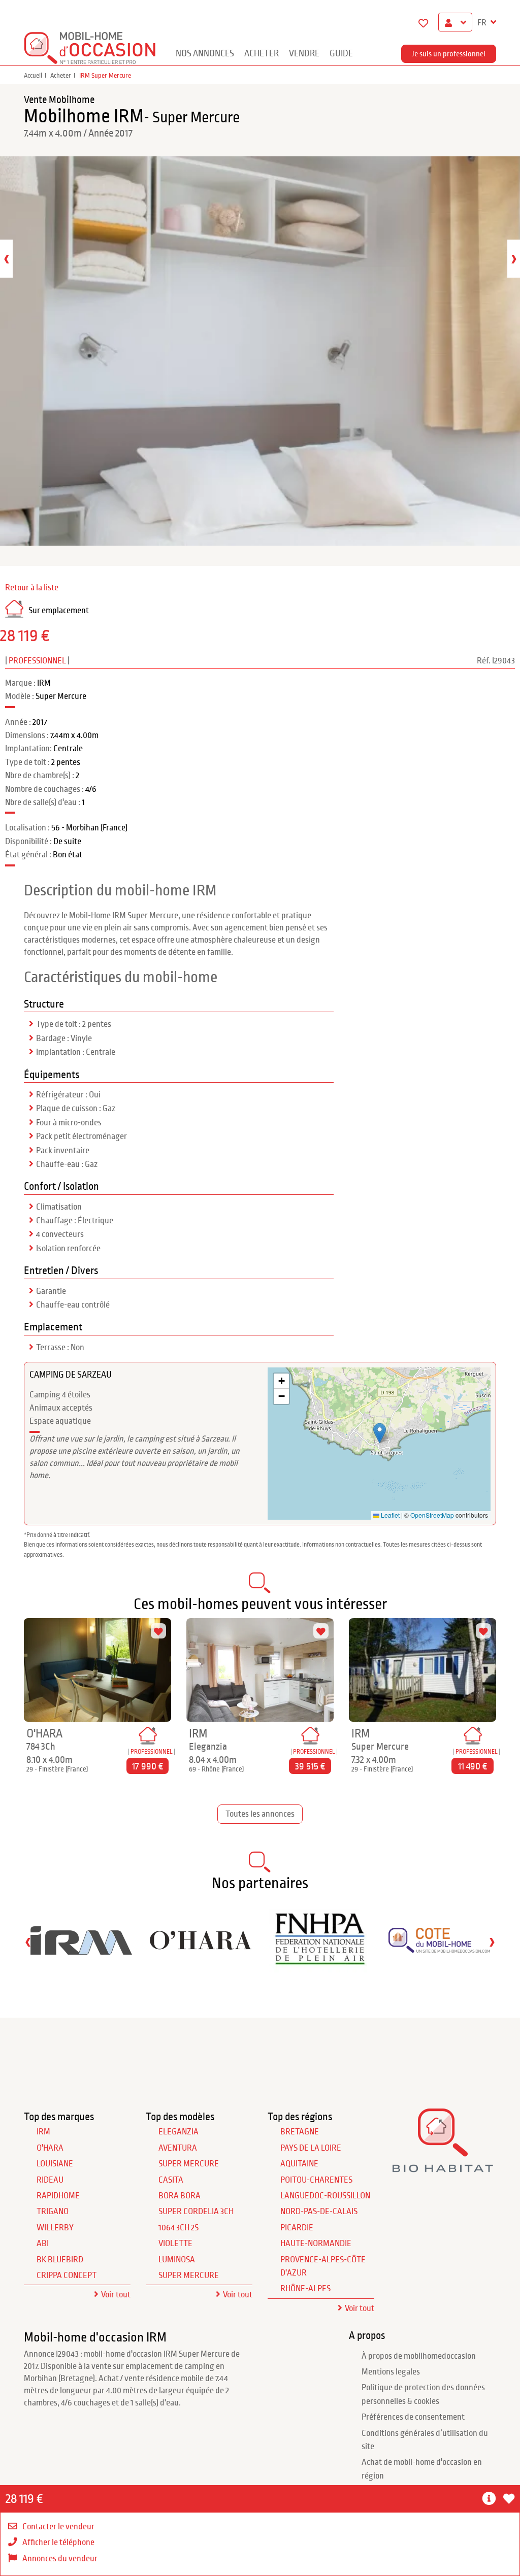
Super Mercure (189, 2164)
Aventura (178, 2148)
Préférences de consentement (413, 2417)
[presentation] (6, 259)
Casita (171, 2180)
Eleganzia (178, 2132)
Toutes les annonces (260, 1814)
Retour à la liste (32, 588)
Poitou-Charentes (316, 2180)
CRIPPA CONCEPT (67, 2276)
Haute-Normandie (316, 2244)
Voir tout (116, 2295)
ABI (43, 2244)
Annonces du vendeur (60, 2559)
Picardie (297, 2228)
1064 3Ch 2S (178, 2228)
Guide (341, 54)
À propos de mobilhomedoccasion (419, 2356)
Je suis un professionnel (449, 54)
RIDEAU (50, 2180)
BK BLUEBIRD (60, 2260)
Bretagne (300, 2132)
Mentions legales (391, 2372)
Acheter (262, 54)
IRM (43, 2132)
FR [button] (483, 23)
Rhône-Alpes (305, 2289)
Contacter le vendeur (58, 2527)
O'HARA (50, 2148)
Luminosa (177, 2260)
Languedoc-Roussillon (325, 2196)
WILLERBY (55, 2228)
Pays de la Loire (311, 2148)
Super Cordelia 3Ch (196, 2212)
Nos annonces (205, 54)
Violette (175, 2244)
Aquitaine (299, 2164)
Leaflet (389, 1515)
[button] (490, 2499)
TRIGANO (53, 2212)
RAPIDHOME (58, 2196)
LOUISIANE (55, 2164)
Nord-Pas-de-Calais (319, 2212)
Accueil (33, 76)
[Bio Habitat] (443, 2169)
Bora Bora (180, 2196)
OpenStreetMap (432, 1515)
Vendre (304, 54)
